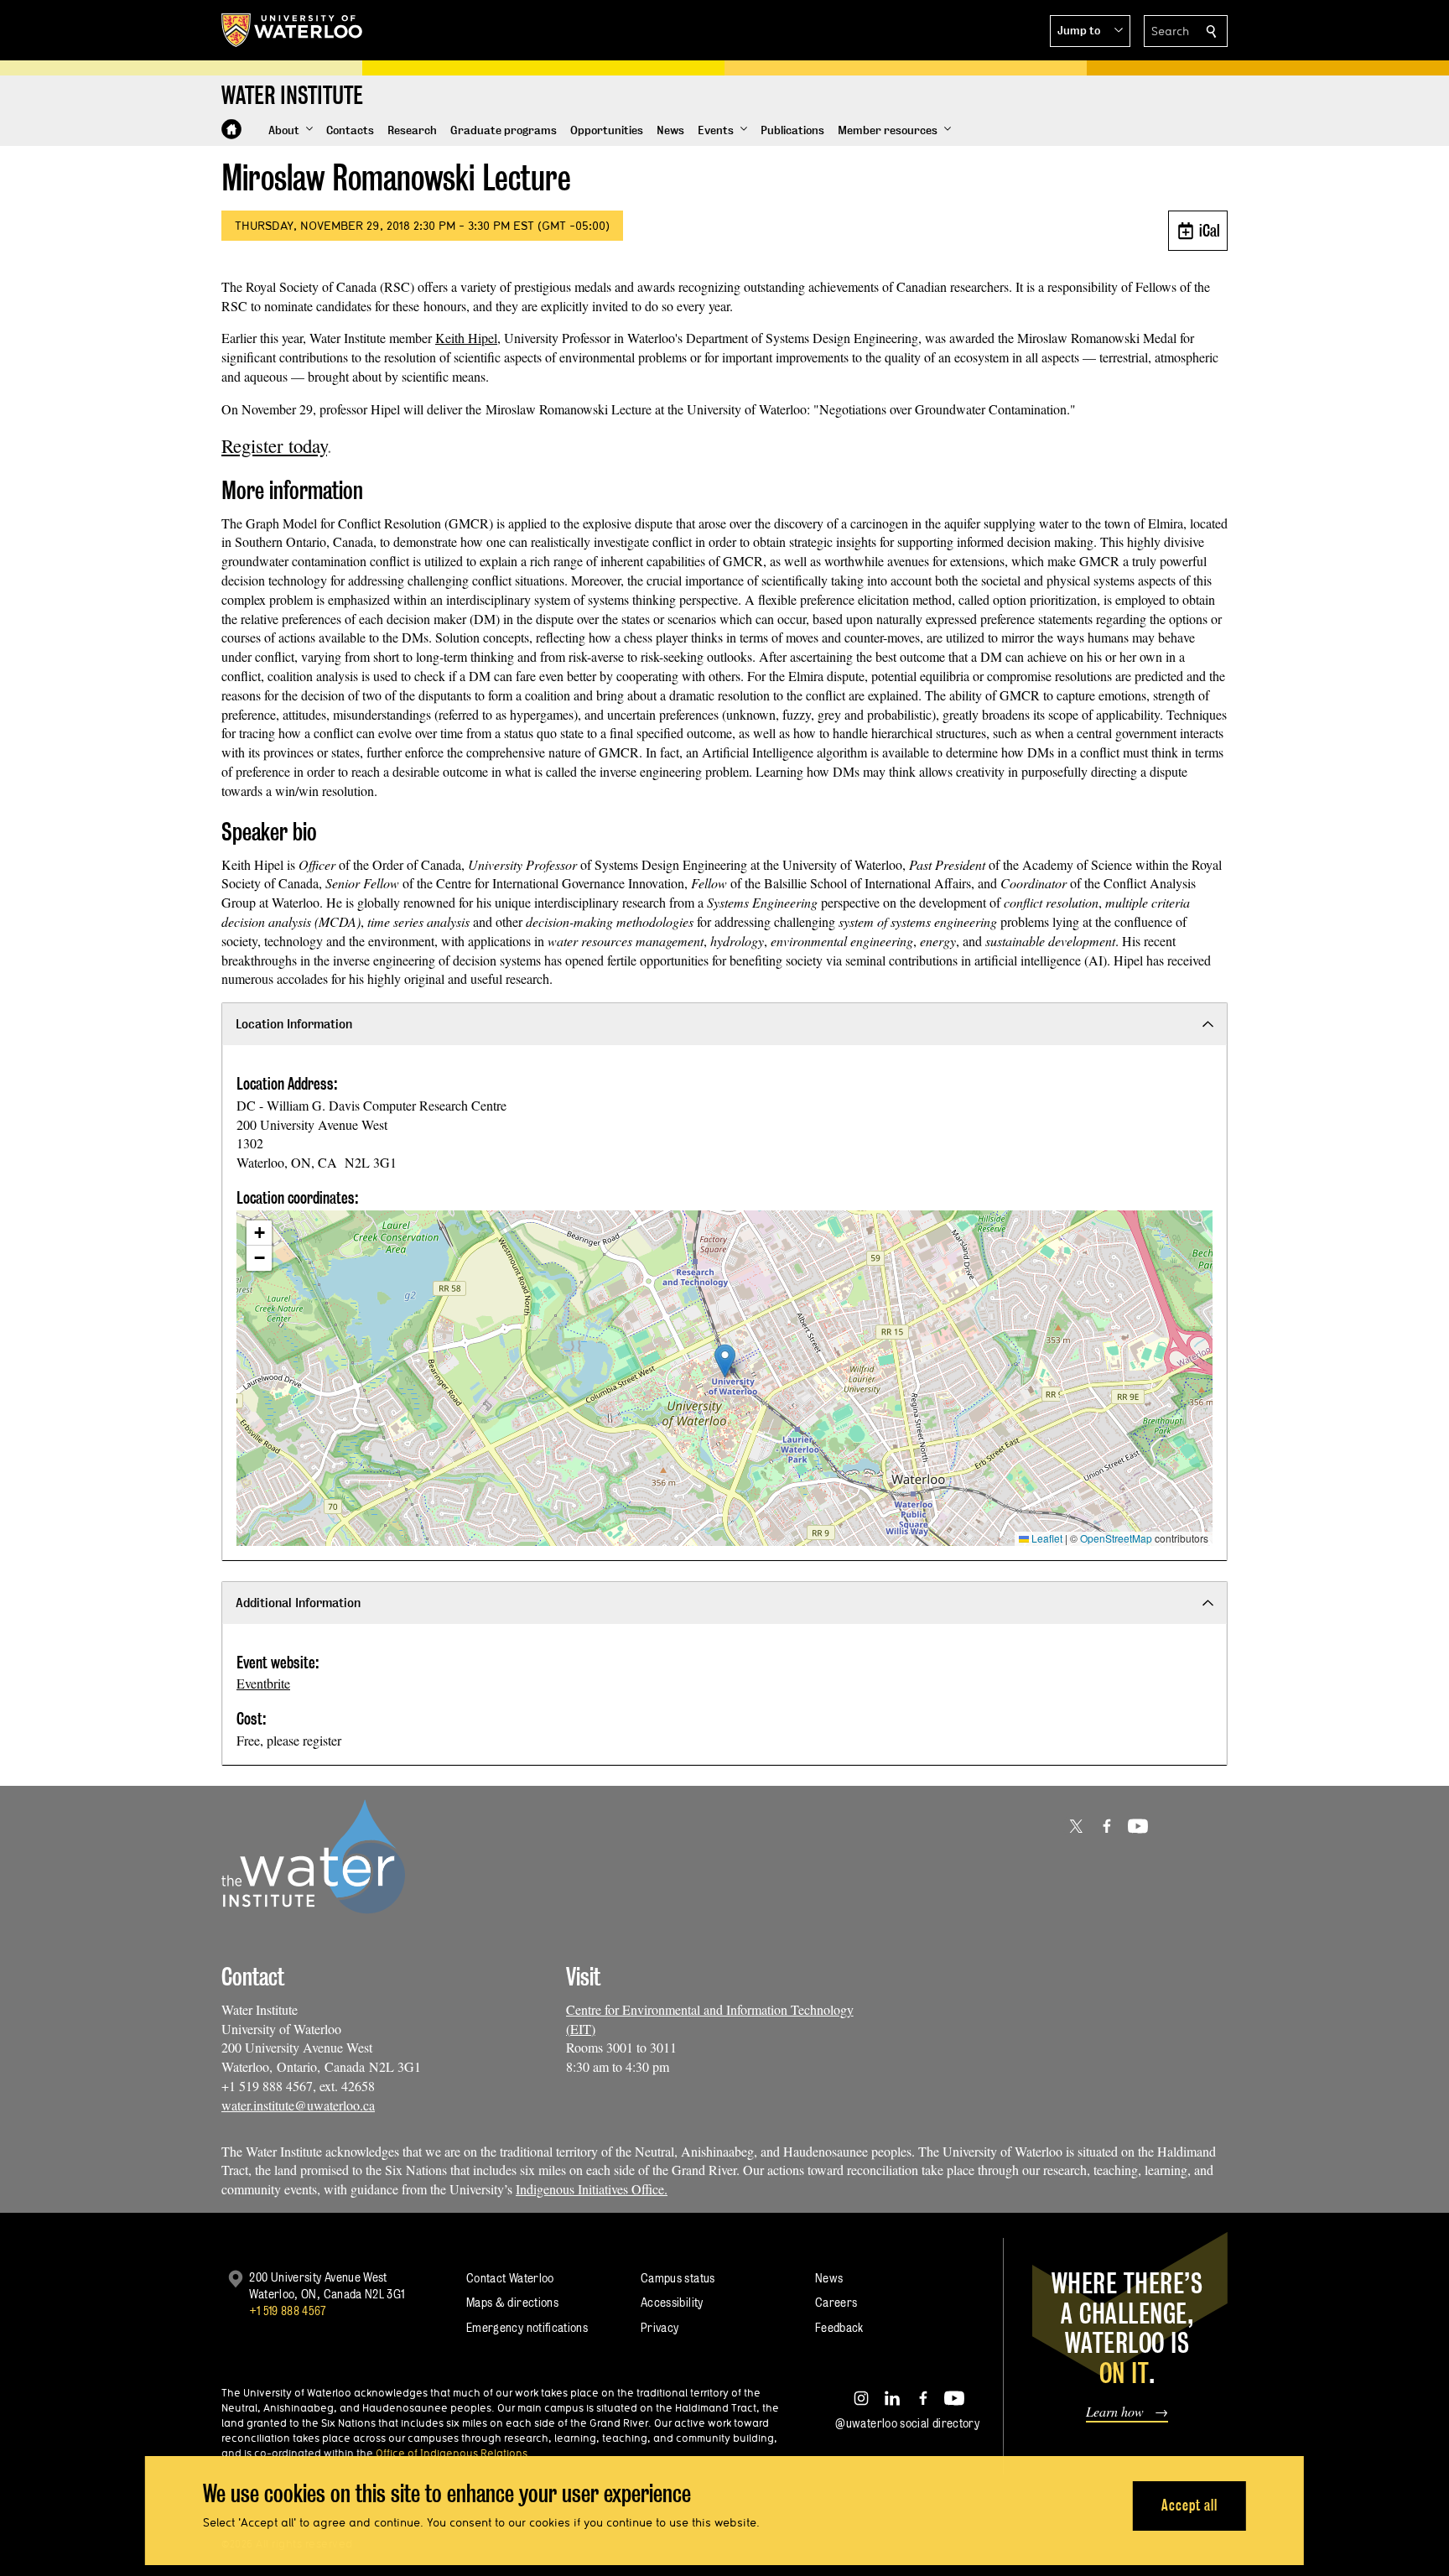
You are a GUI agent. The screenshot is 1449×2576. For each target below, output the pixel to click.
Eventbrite (263, 1683)
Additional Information (298, 1603)
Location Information (294, 1024)
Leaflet (1046, 1538)
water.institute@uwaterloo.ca (298, 2105)
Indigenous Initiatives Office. (592, 2189)
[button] (1090, 31)
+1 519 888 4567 (288, 2311)
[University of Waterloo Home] (293, 30)
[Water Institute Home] (231, 129)
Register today (274, 445)
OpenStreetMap (1116, 1538)
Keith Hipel (466, 338)
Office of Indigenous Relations (452, 2453)
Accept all (1189, 2505)
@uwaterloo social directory (907, 2423)
